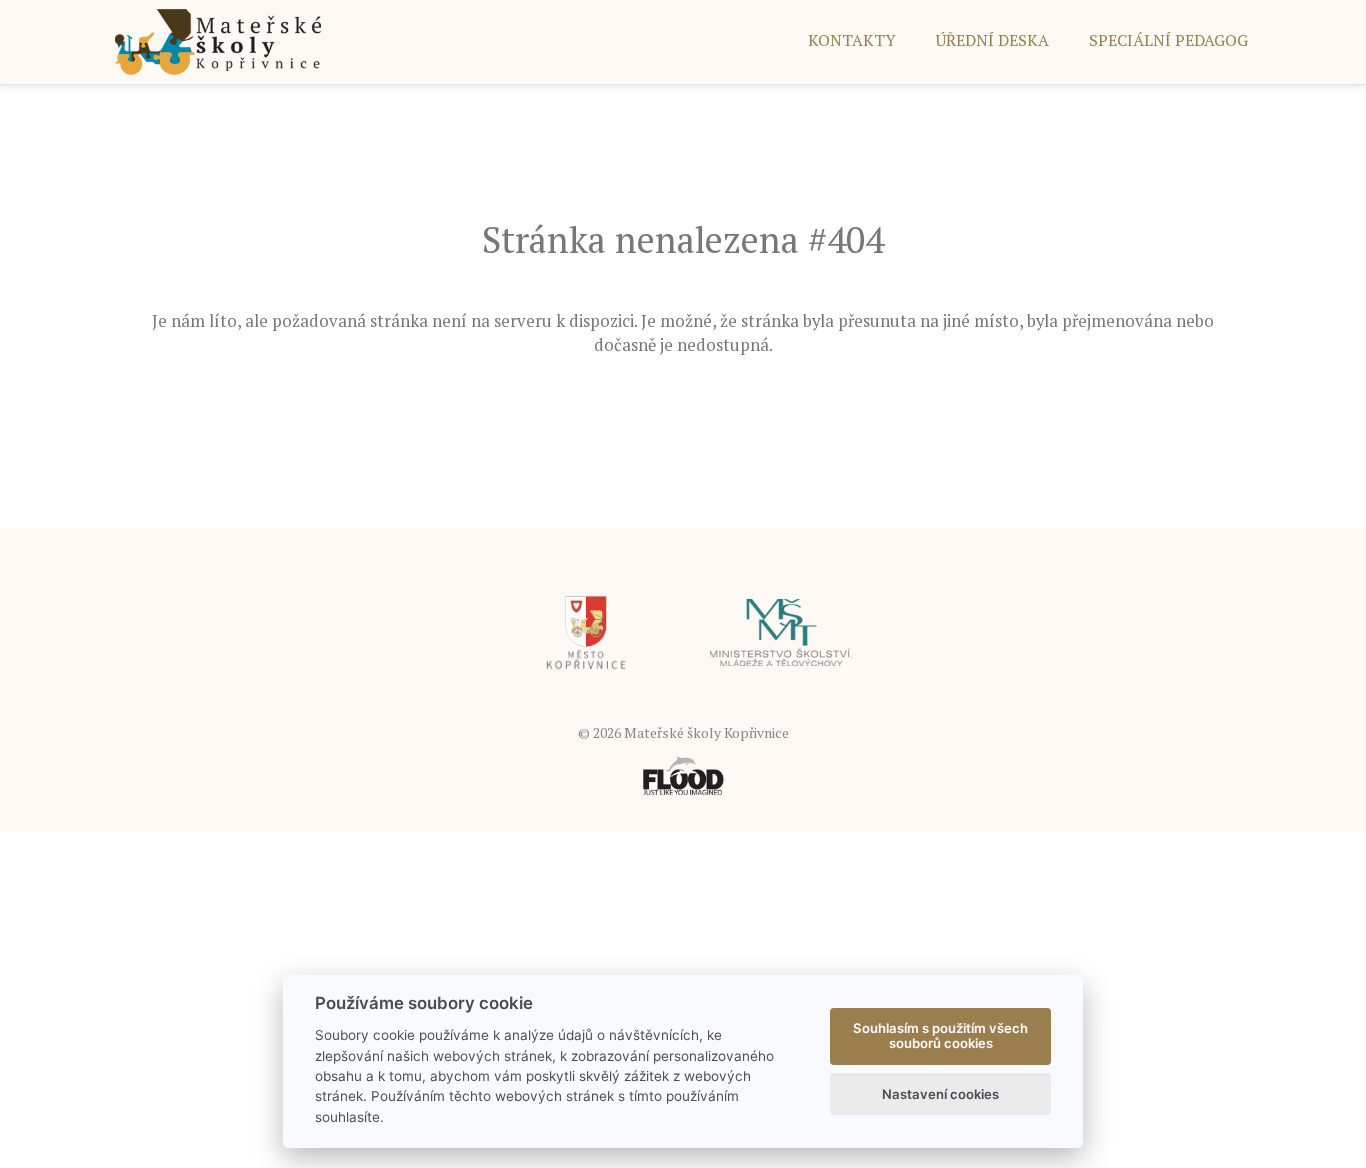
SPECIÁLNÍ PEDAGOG (1168, 40)
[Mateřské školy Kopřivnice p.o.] (218, 40)
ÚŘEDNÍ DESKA (992, 40)
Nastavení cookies (940, 1094)
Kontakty (852, 40)
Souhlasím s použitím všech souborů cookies (940, 1036)
